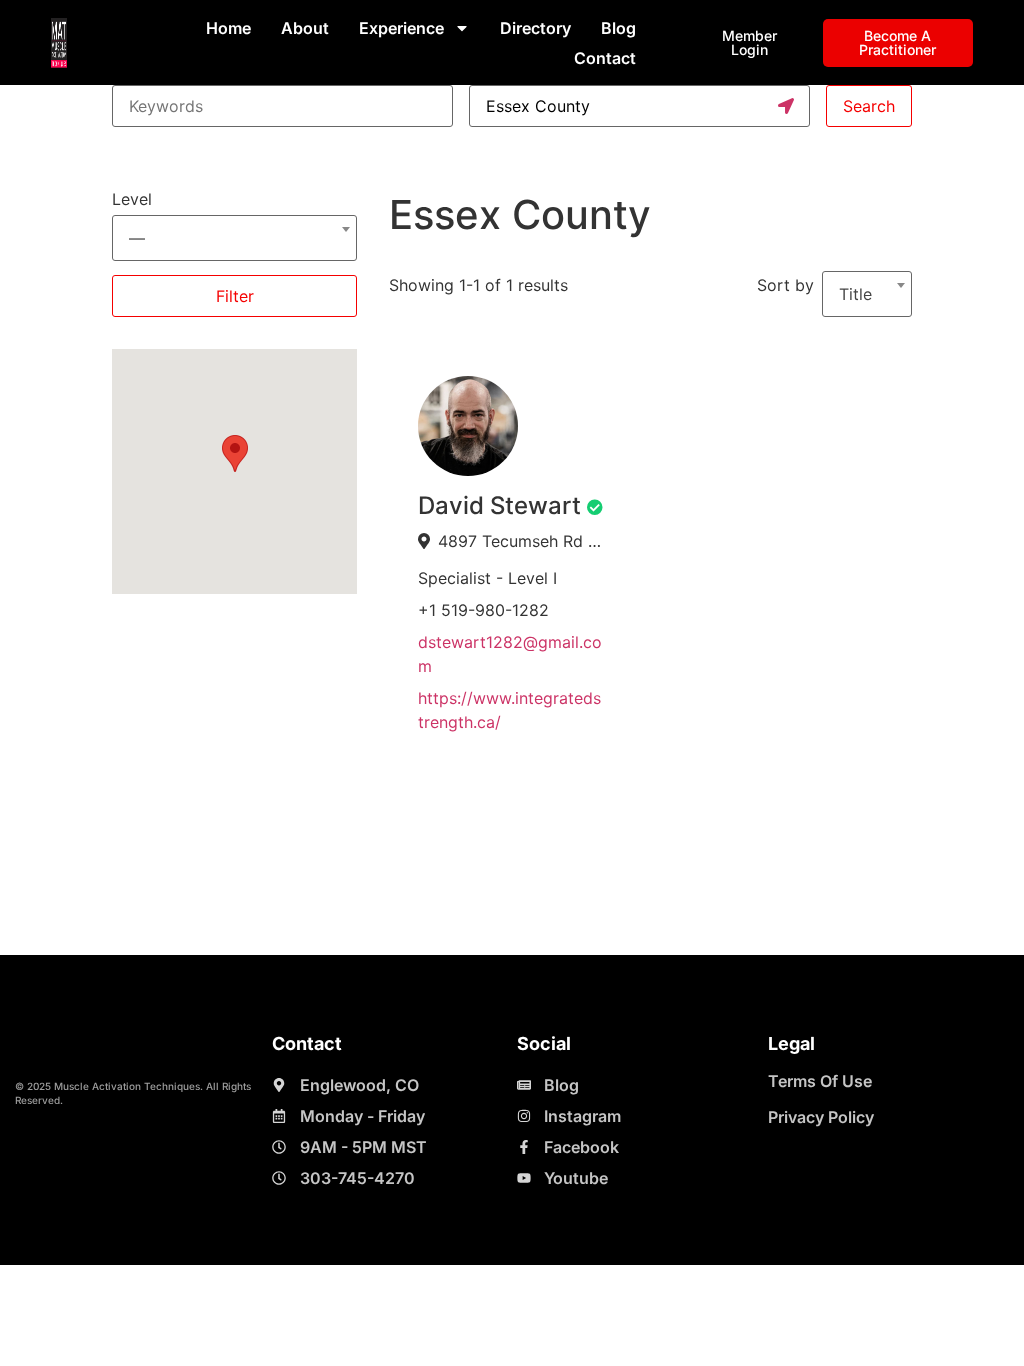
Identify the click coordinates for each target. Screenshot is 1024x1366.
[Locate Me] (786, 106)
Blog (618, 28)
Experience (401, 28)
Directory (535, 28)
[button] (235, 453)
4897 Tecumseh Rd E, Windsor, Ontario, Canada (521, 541)
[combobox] (234, 229)
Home (228, 28)
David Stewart (499, 505)
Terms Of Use (820, 1081)
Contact (605, 58)
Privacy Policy (821, 1117)
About (305, 28)
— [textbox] (137, 238)
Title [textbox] (855, 294)
